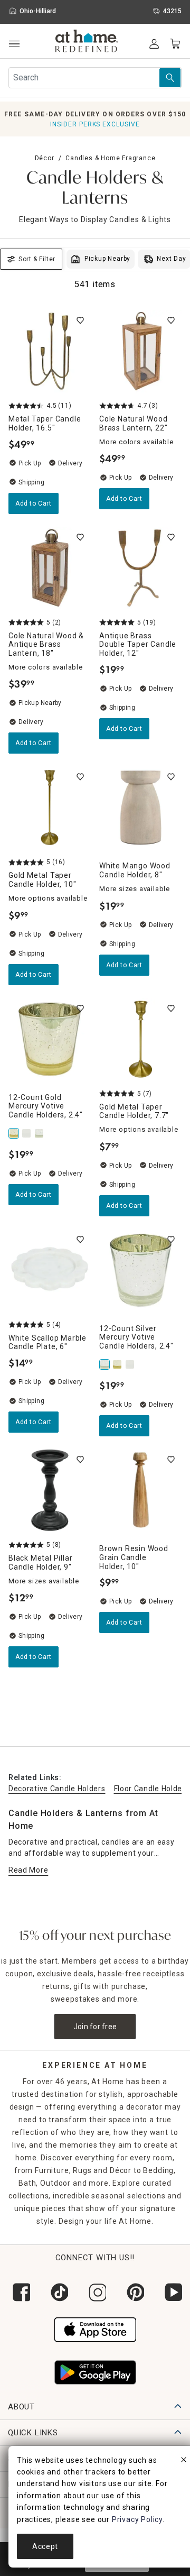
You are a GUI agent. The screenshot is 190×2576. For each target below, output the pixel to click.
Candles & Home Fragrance (110, 158)
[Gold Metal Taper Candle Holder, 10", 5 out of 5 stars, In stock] (50, 808)
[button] (87, 42)
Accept (45, 2546)
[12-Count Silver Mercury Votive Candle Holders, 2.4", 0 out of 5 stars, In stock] (140, 1270)
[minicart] (175, 44)
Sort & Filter (37, 259)
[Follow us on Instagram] (95, 2292)
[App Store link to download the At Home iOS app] (95, 2329)
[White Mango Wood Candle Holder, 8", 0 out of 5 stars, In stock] (140, 808)
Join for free (95, 2027)
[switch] (80, 320)
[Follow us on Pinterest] (133, 2292)
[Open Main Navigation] (14, 44)
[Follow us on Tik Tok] (57, 2292)
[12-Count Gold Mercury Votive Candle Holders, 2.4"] (15, 1133)
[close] (184, 2461)
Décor (45, 158)
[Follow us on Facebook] (19, 2292)
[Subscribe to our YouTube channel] (171, 2292)
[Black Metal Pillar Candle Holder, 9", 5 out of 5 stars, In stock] (50, 1490)
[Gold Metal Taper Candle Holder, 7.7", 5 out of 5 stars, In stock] (140, 1039)
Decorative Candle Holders (57, 1789)
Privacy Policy (137, 2519)
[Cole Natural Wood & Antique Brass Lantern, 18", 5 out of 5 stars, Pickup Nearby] (50, 568)
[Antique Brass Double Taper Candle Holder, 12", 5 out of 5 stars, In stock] (140, 568)
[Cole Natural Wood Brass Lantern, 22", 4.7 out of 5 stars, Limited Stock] (140, 351)
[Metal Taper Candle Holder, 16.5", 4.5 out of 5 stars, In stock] (50, 351)
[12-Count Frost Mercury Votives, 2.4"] (27, 1133)
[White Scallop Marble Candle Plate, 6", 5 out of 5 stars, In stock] (50, 1270)
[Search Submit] (170, 78)
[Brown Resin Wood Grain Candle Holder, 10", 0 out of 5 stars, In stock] (140, 1490)
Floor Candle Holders (152, 1789)
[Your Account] (154, 44)
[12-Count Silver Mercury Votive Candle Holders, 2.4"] (40, 1133)
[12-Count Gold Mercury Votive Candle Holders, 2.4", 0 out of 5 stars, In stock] (50, 1039)
